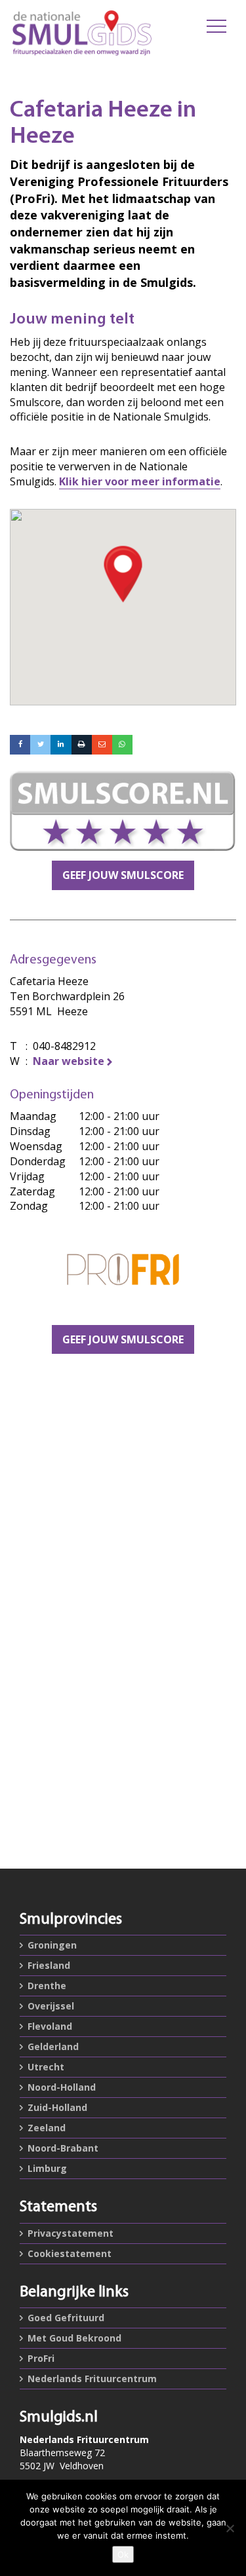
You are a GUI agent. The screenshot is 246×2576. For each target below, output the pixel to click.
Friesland (49, 1965)
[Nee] (230, 2528)
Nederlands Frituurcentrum (92, 2379)
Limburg (47, 2168)
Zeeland (47, 2128)
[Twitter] (40, 745)
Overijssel (51, 2006)
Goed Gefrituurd (66, 2318)
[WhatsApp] (122, 745)
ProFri (41, 2358)
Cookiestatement (70, 2253)
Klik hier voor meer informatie (140, 481)
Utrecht (46, 2067)
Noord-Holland (62, 2087)
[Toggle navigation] (216, 26)
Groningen (52, 1945)
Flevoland (50, 2026)
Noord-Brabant (63, 2148)
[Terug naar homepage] (82, 33)
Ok (123, 2554)
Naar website (69, 1061)
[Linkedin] (61, 745)
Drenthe (47, 1986)
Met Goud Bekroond (74, 2338)
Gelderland (53, 2046)
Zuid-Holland (57, 2107)
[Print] (82, 745)
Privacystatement (71, 2233)
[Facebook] (20, 745)
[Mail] (102, 745)
